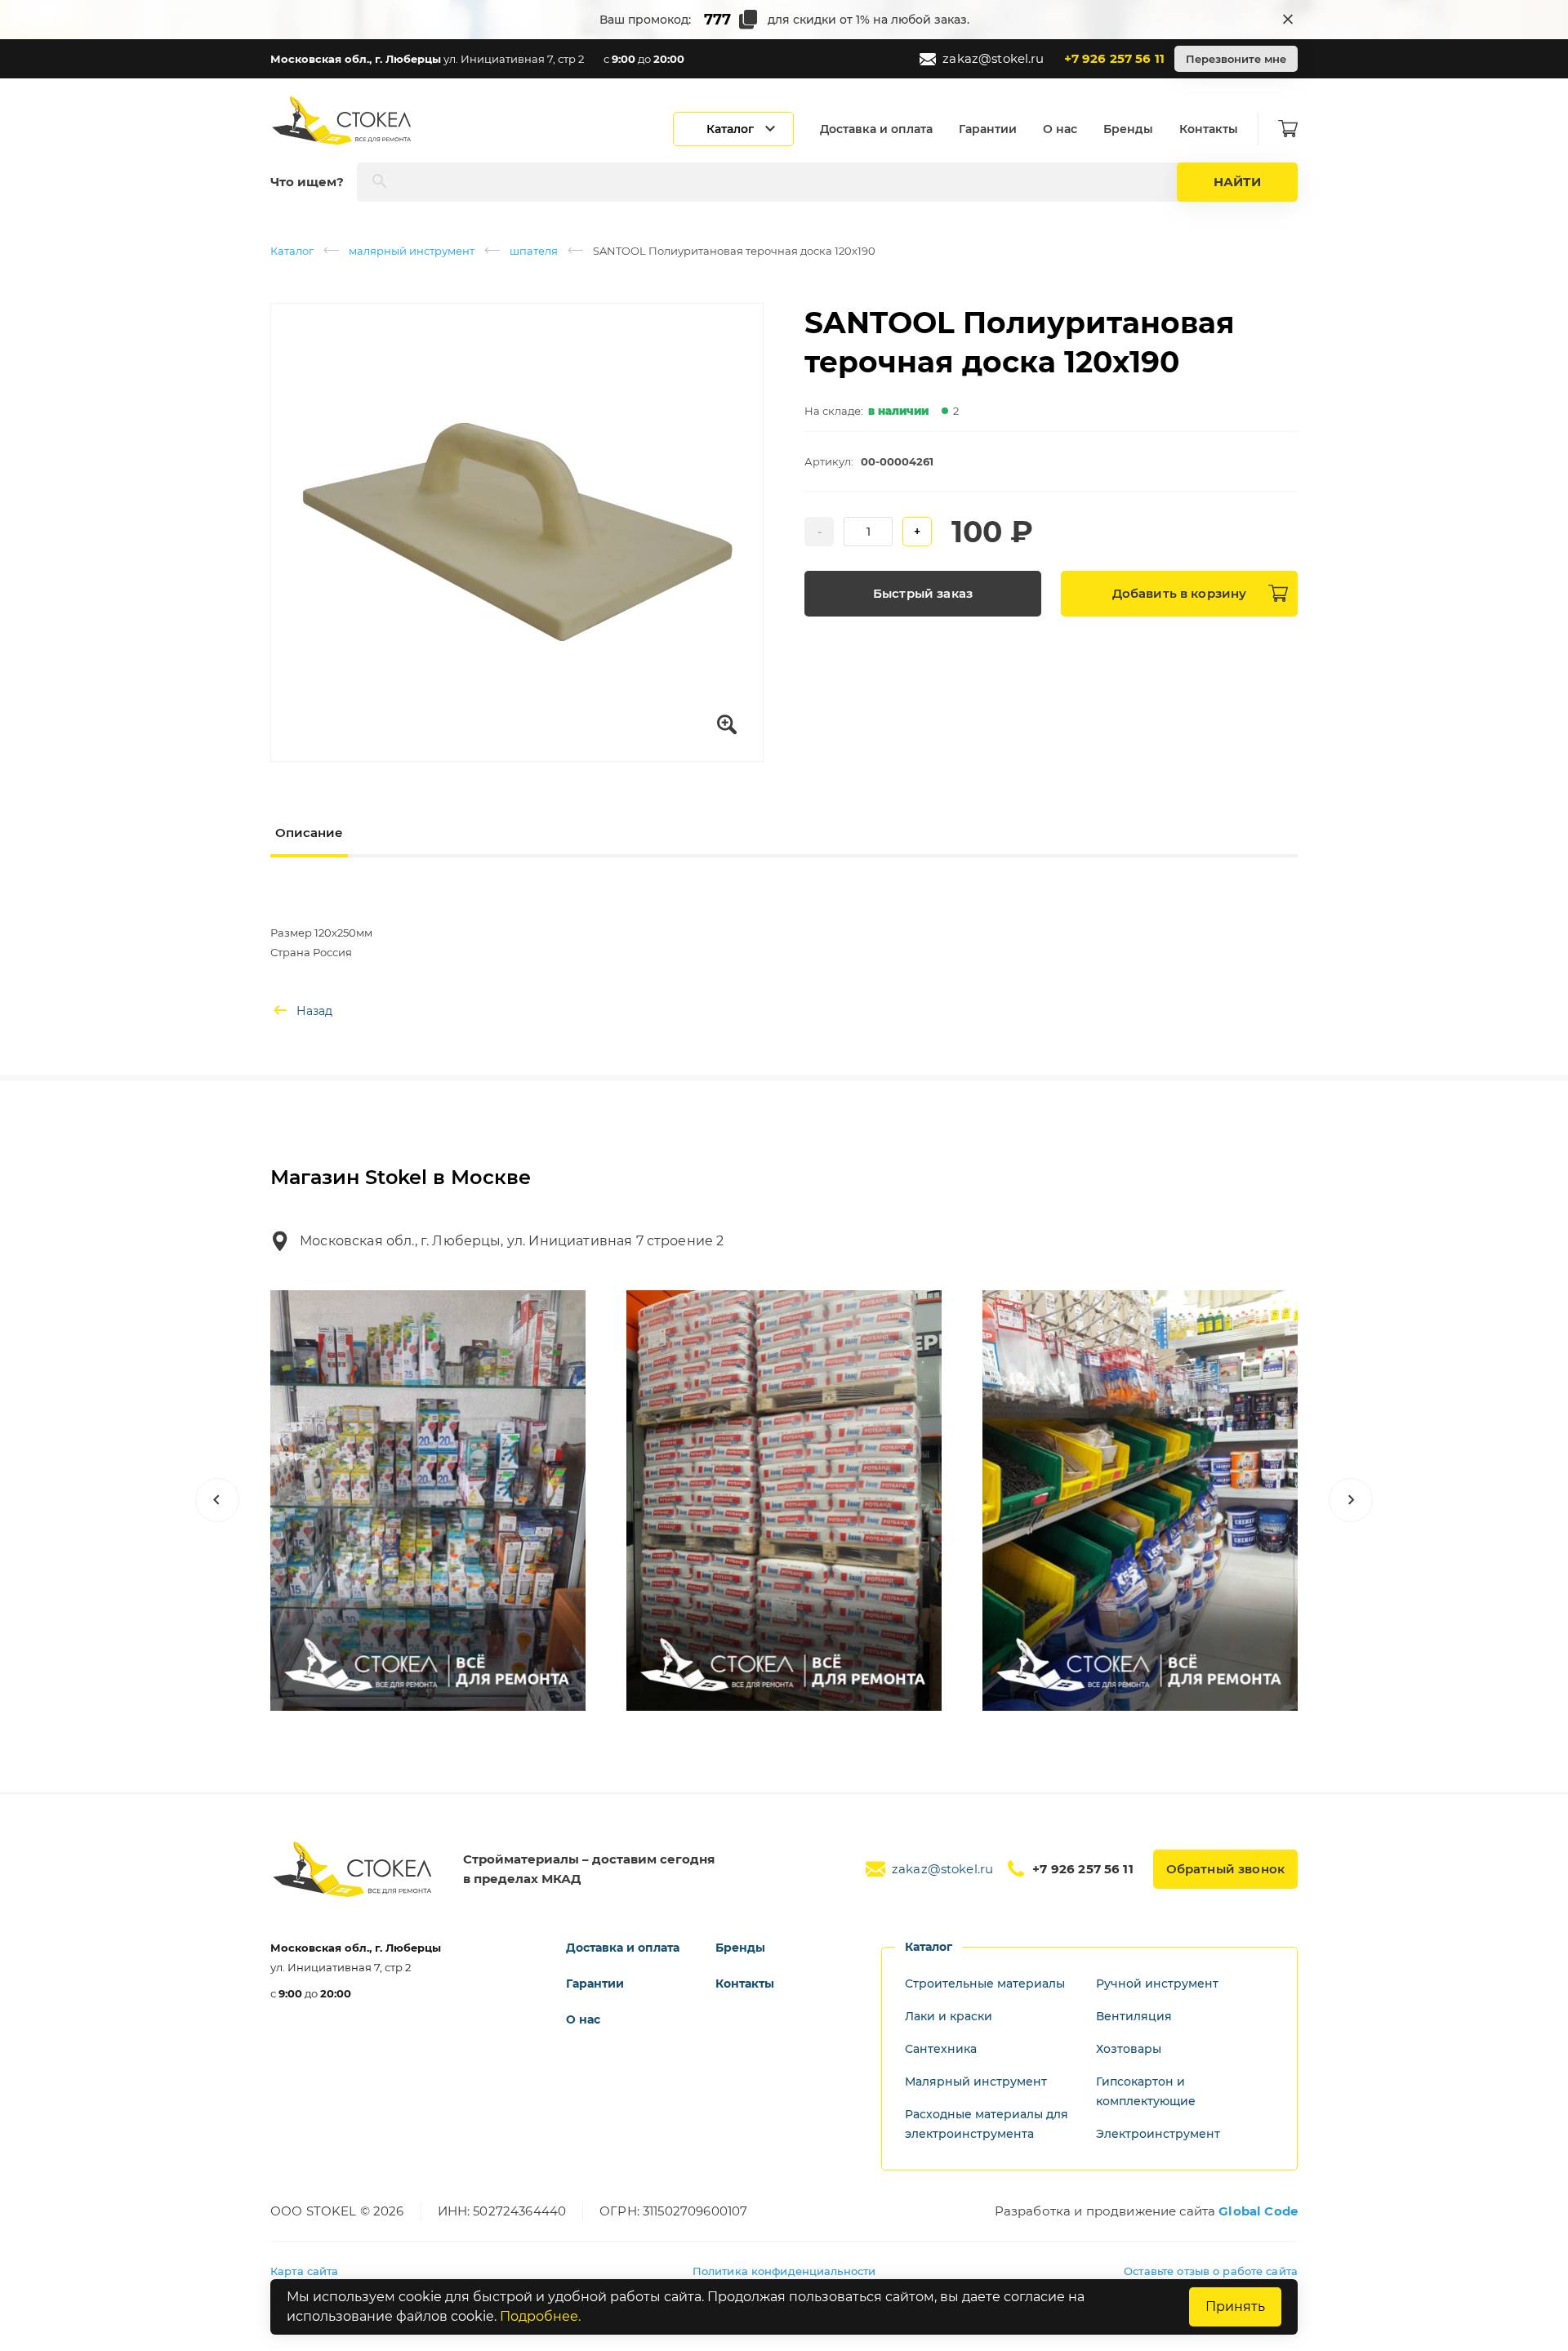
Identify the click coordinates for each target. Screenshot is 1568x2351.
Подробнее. (540, 2316)
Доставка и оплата (876, 129)
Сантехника (941, 2049)
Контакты (1209, 129)
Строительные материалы (985, 1984)
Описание (309, 833)
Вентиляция (1134, 2016)
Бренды (1128, 129)
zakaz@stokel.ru (993, 58)
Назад (314, 1011)
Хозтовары (1129, 2049)
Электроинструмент (1158, 2134)
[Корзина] (1288, 129)
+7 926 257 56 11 (1114, 58)
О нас (1060, 129)
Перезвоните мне (1236, 59)
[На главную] (343, 120)
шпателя (534, 251)
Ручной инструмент (1157, 1984)
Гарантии (988, 129)
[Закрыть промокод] (1288, 20)
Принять (1235, 2306)
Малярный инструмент (976, 2082)
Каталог (292, 251)
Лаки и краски (949, 2016)
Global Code (1258, 2211)
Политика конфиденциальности (784, 2271)
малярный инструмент (412, 251)
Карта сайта (304, 2271)
